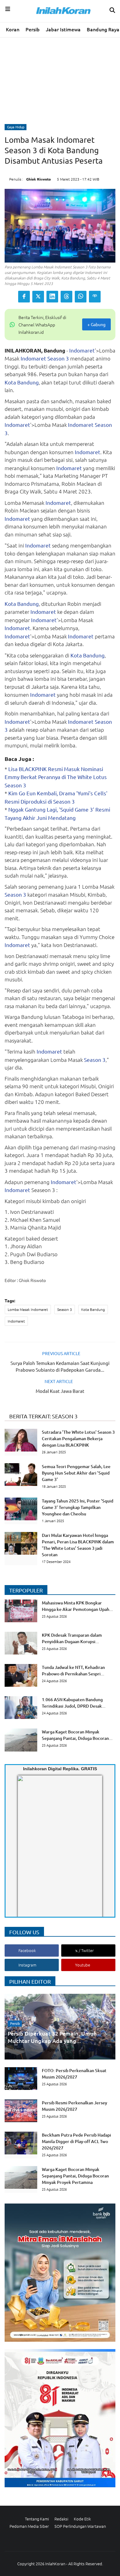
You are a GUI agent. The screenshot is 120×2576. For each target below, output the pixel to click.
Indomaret (82, 350)
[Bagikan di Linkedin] (52, 297)
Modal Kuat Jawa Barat (60, 1391)
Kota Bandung (22, 382)
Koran (13, 29)
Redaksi (61, 2519)
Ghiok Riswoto (38, 179)
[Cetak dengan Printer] (95, 297)
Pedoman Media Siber (29, 2526)
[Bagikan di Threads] (66, 297)
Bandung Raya (103, 29)
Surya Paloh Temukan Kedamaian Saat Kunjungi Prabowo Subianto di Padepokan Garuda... (60, 1366)
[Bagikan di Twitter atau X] (38, 297)
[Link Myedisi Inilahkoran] (25, 1851)
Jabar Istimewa (63, 29)
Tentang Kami (37, 2519)
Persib (33, 29)
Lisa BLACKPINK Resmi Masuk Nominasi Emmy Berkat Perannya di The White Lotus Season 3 (56, 777)
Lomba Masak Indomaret (28, 1309)
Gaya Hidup (16, 127)
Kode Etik (82, 2519)
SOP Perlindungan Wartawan (80, 2526)
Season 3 (58, 358)
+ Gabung (96, 324)
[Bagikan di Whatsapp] (81, 297)
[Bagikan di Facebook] (24, 297)
